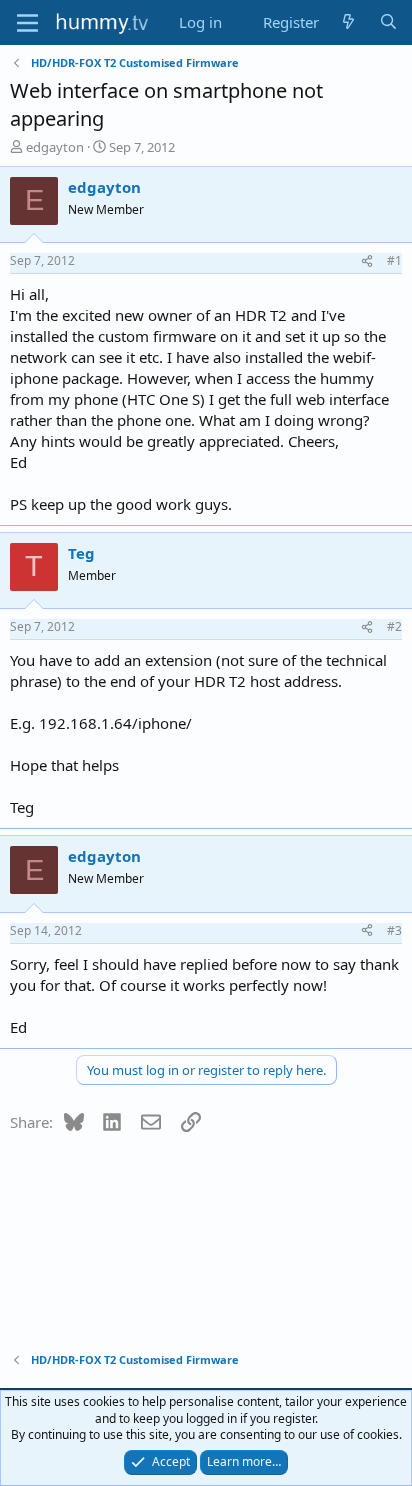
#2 (394, 626)
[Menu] (27, 23)
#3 (394, 930)
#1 (394, 260)
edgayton (55, 147)
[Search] (388, 22)
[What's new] (348, 22)
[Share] (367, 261)
